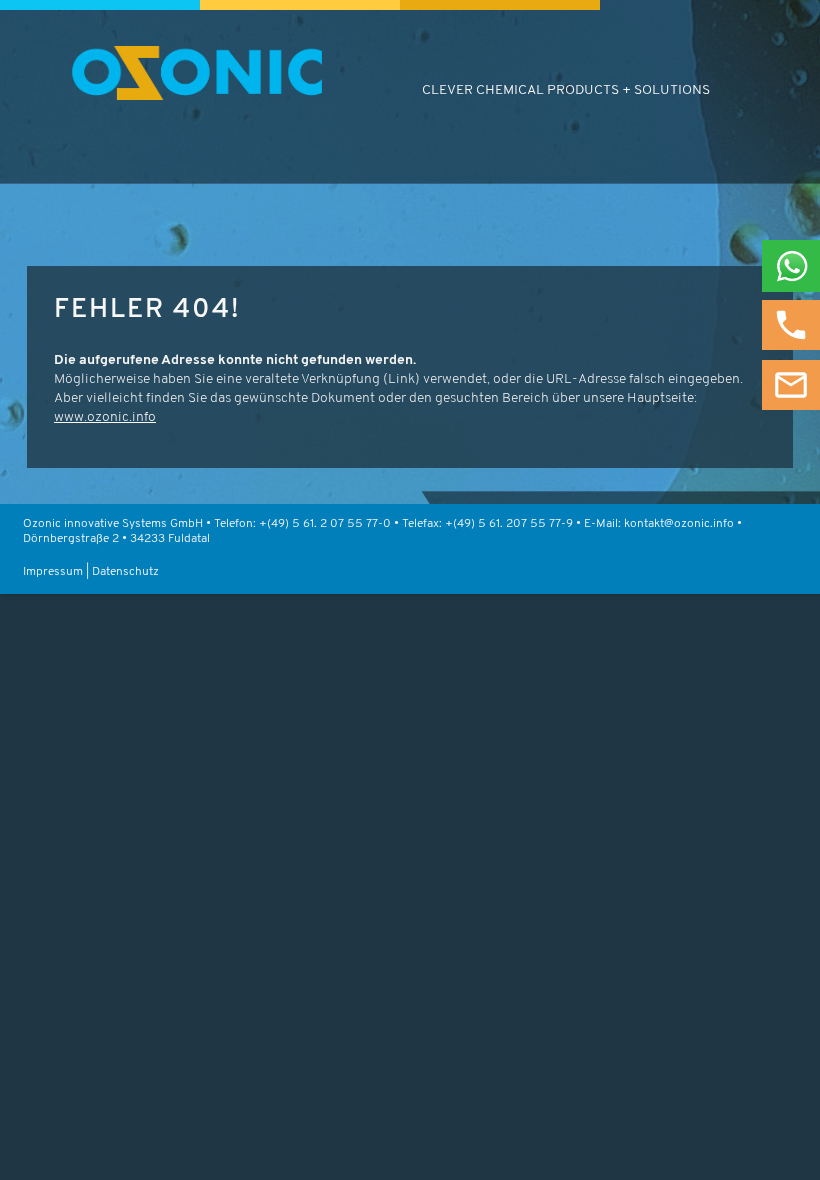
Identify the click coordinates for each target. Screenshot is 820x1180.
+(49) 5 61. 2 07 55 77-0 (325, 524)
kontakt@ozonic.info (679, 524)
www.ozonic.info (105, 417)
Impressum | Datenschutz (91, 572)
